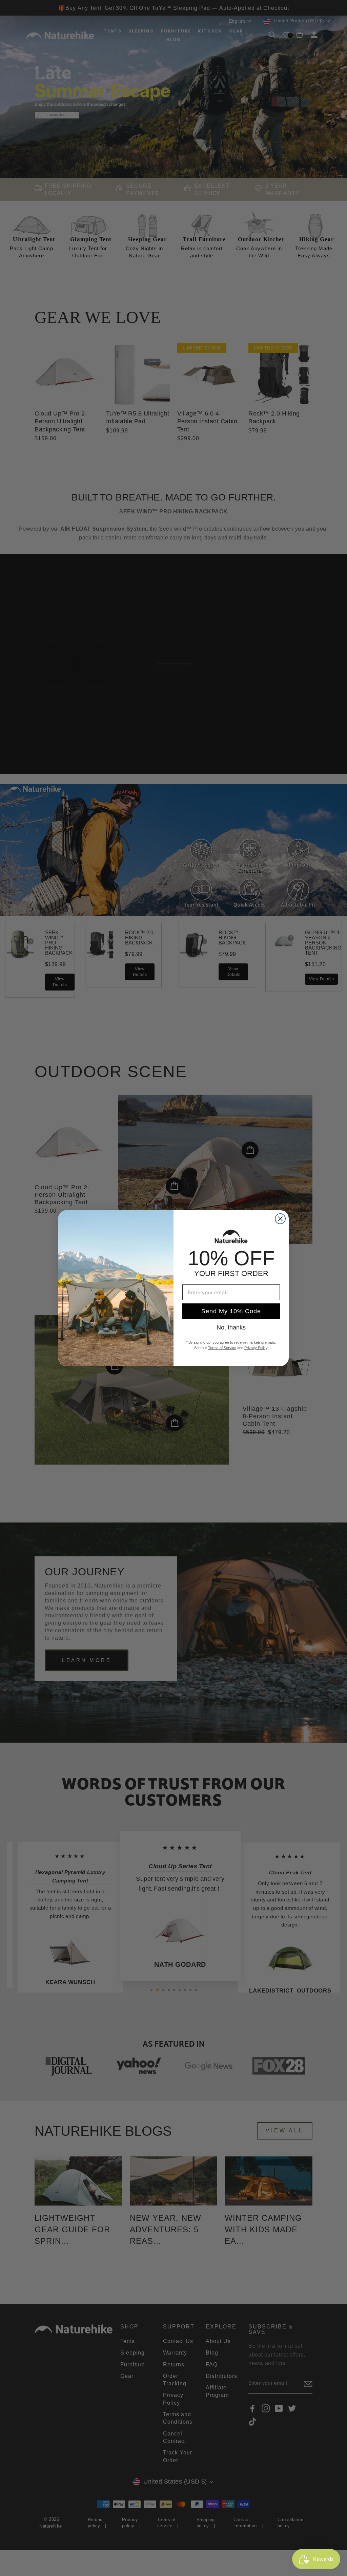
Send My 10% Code (231, 1311)
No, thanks (231, 1327)
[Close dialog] (280, 1219)
